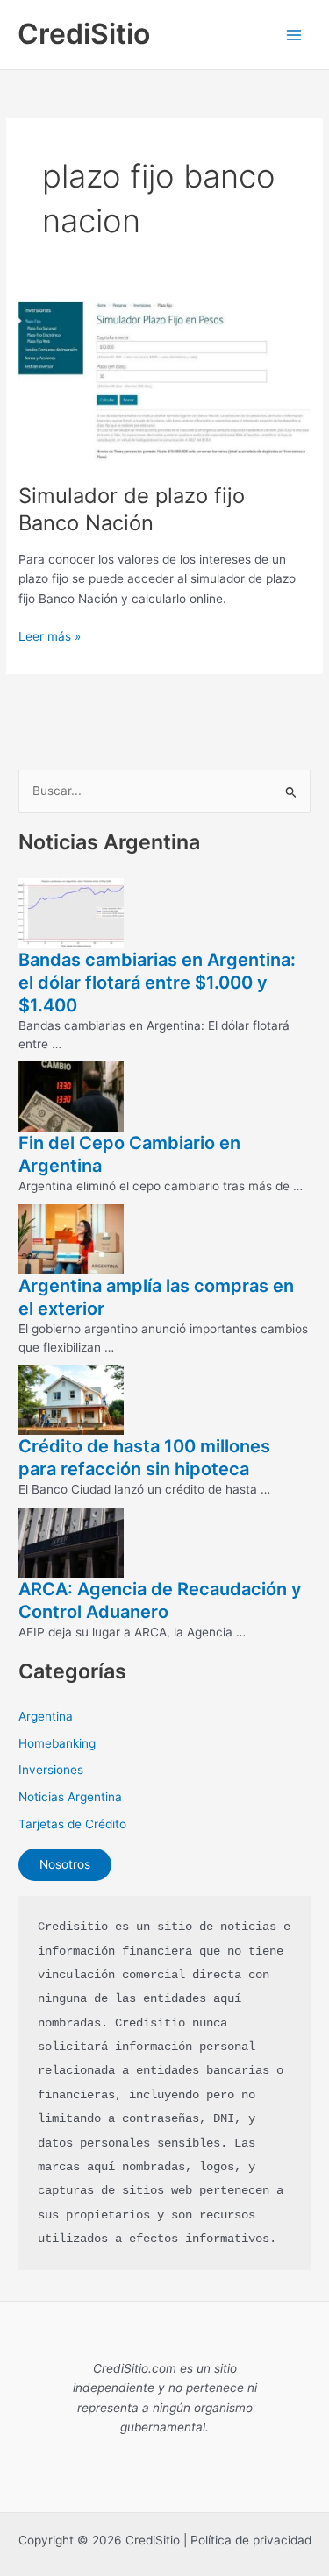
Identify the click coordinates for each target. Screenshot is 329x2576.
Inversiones (51, 1770)
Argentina (46, 1716)
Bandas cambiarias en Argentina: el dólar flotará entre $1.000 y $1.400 (157, 983)
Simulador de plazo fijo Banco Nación (132, 509)
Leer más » (50, 638)
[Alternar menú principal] (294, 35)
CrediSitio (84, 34)
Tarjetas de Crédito (72, 1824)
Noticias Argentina (70, 1797)
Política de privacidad (251, 2540)
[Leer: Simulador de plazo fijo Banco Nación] (164, 382)
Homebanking (57, 1743)
